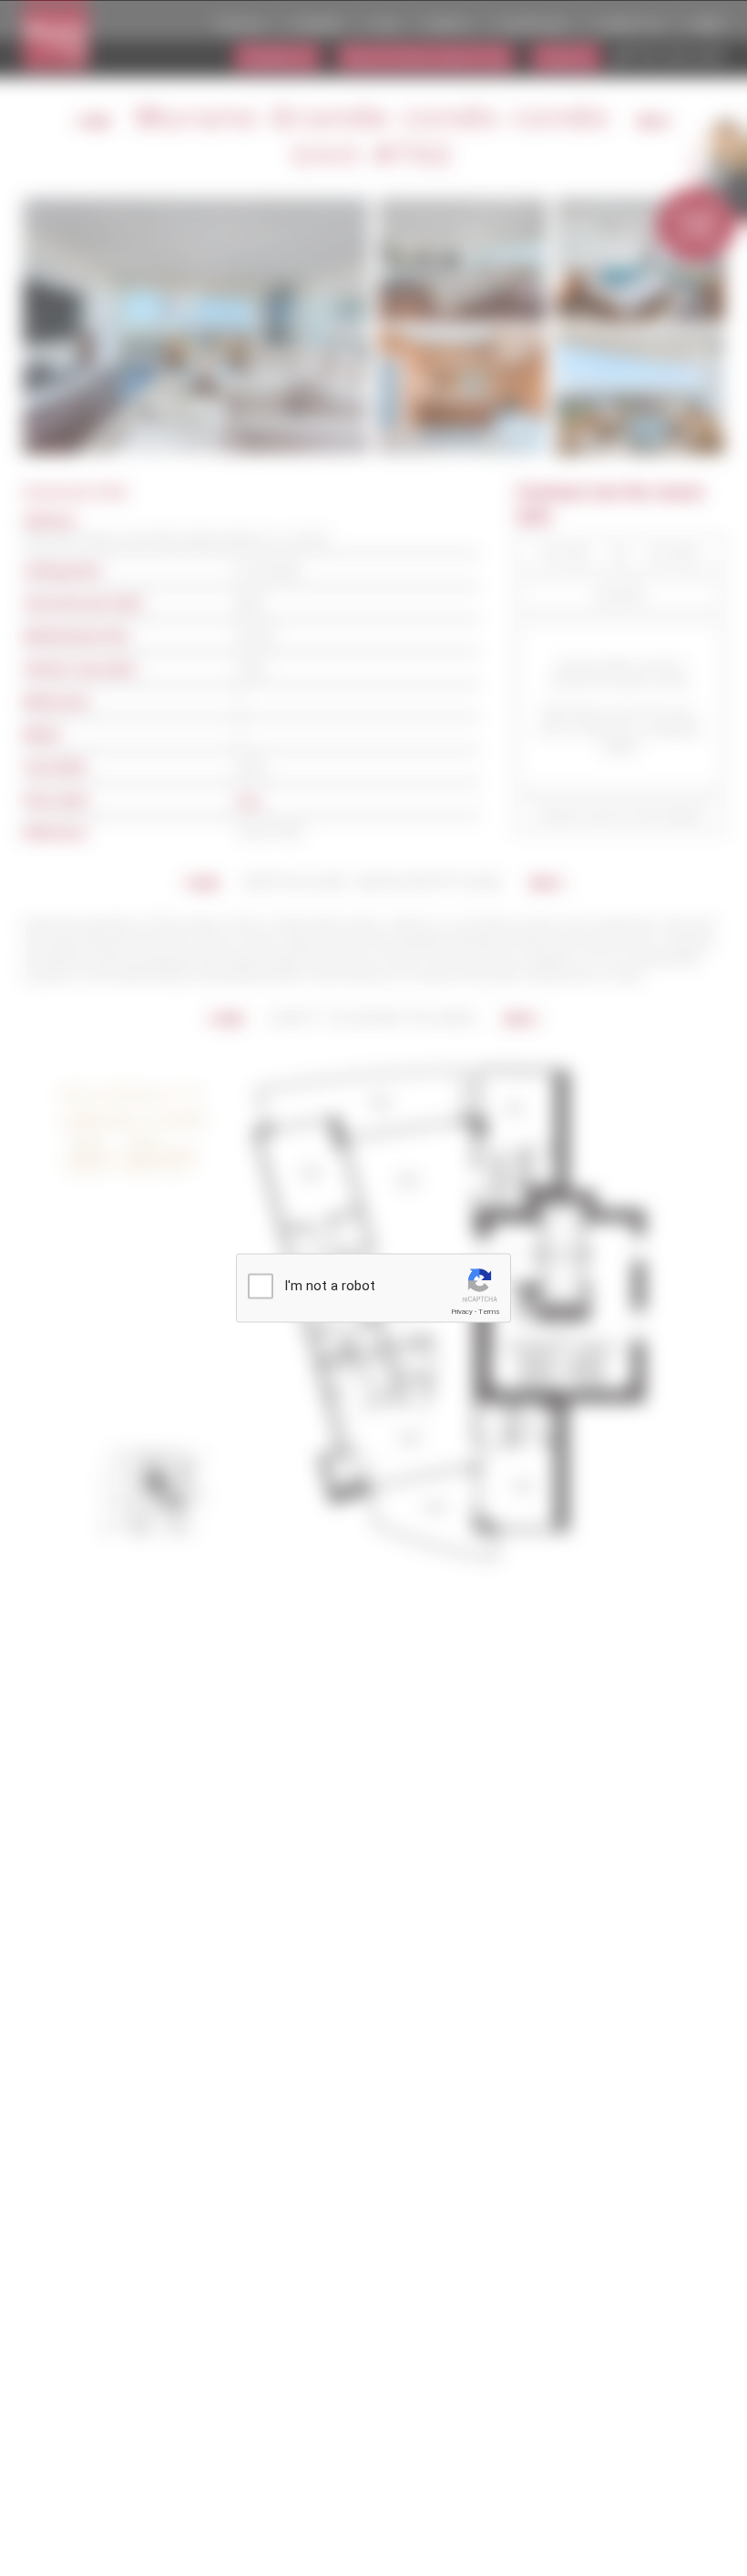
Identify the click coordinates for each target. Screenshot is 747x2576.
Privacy (462, 1312)
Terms (489, 1312)
